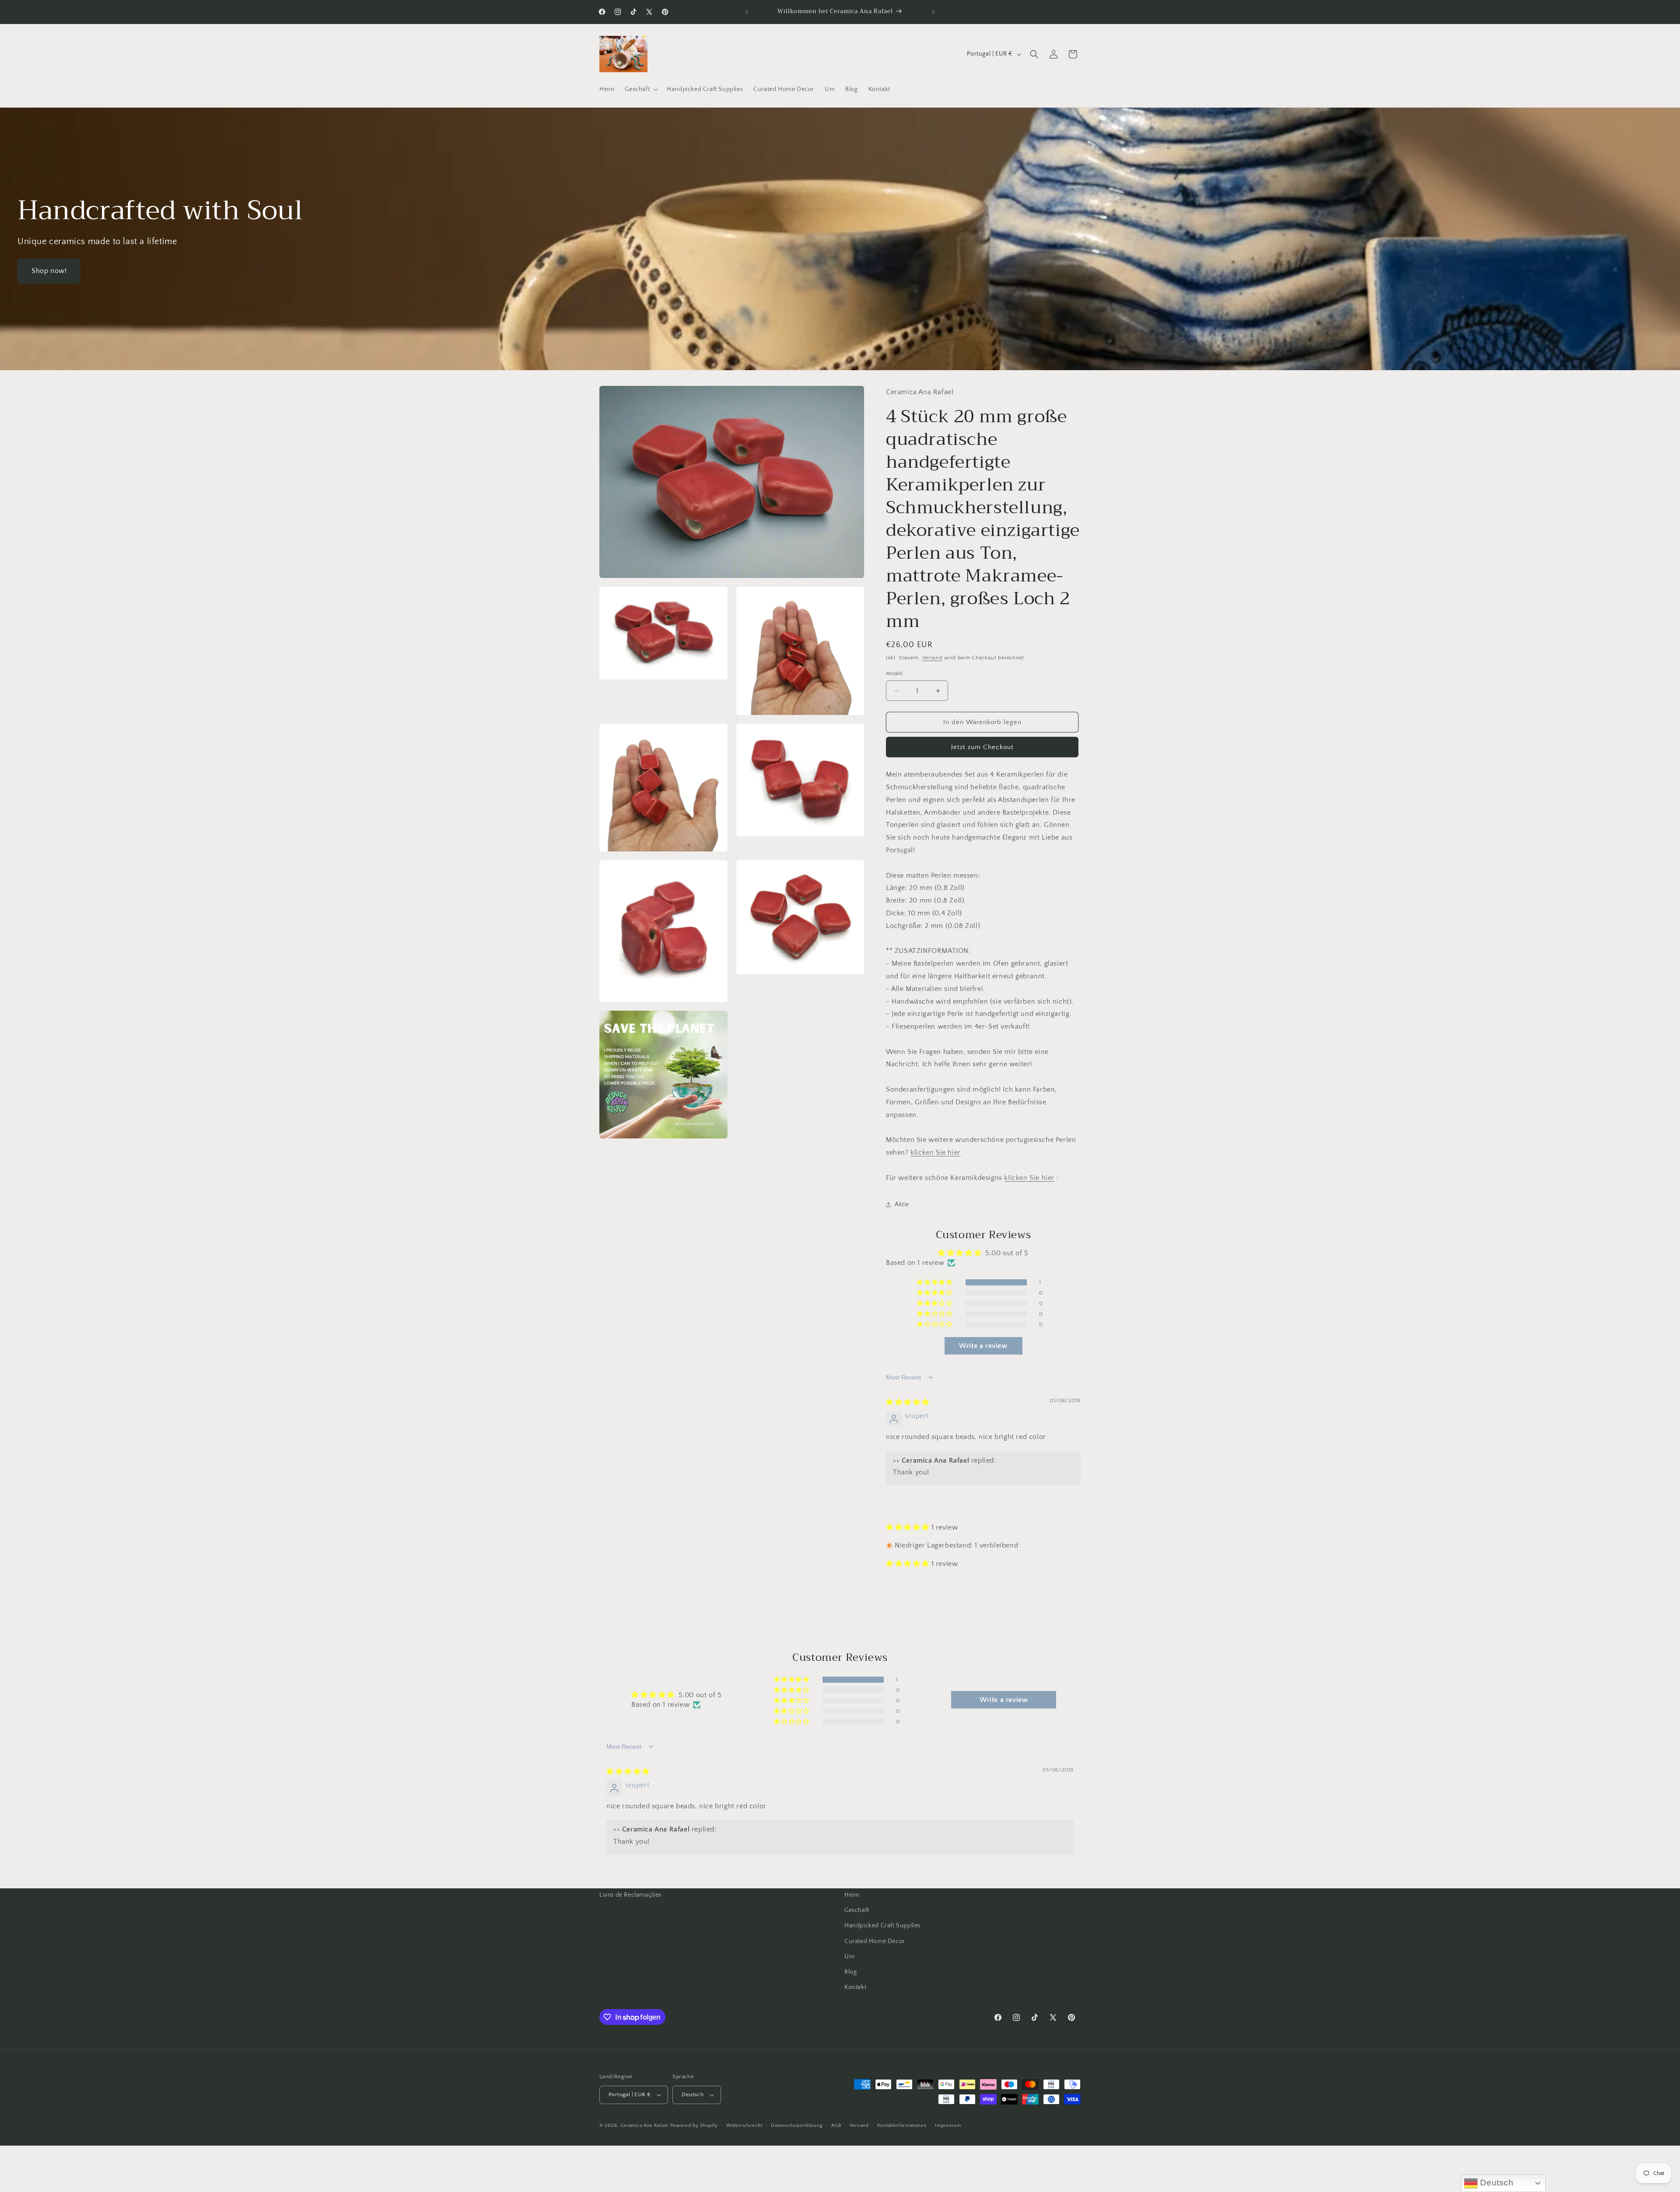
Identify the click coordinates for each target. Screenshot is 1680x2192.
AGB (836, 2125)
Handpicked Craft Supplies (882, 1926)
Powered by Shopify (694, 2125)
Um (849, 1957)
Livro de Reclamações (630, 1895)
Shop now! (49, 271)
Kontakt (855, 1987)
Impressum (948, 2125)
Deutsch (1496, 2183)
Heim (852, 1895)
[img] (908, 1402)
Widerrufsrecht (744, 2125)
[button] (640, 89)
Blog (850, 1972)
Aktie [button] (902, 1205)
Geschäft (857, 1910)
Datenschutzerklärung (797, 2125)
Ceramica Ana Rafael (644, 2125)
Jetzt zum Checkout (982, 747)
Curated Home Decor (875, 1941)
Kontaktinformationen (902, 2125)
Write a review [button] (983, 1346)
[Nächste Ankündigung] (933, 12)
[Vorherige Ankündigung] (747, 12)
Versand (933, 658)
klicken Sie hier (936, 1152)
